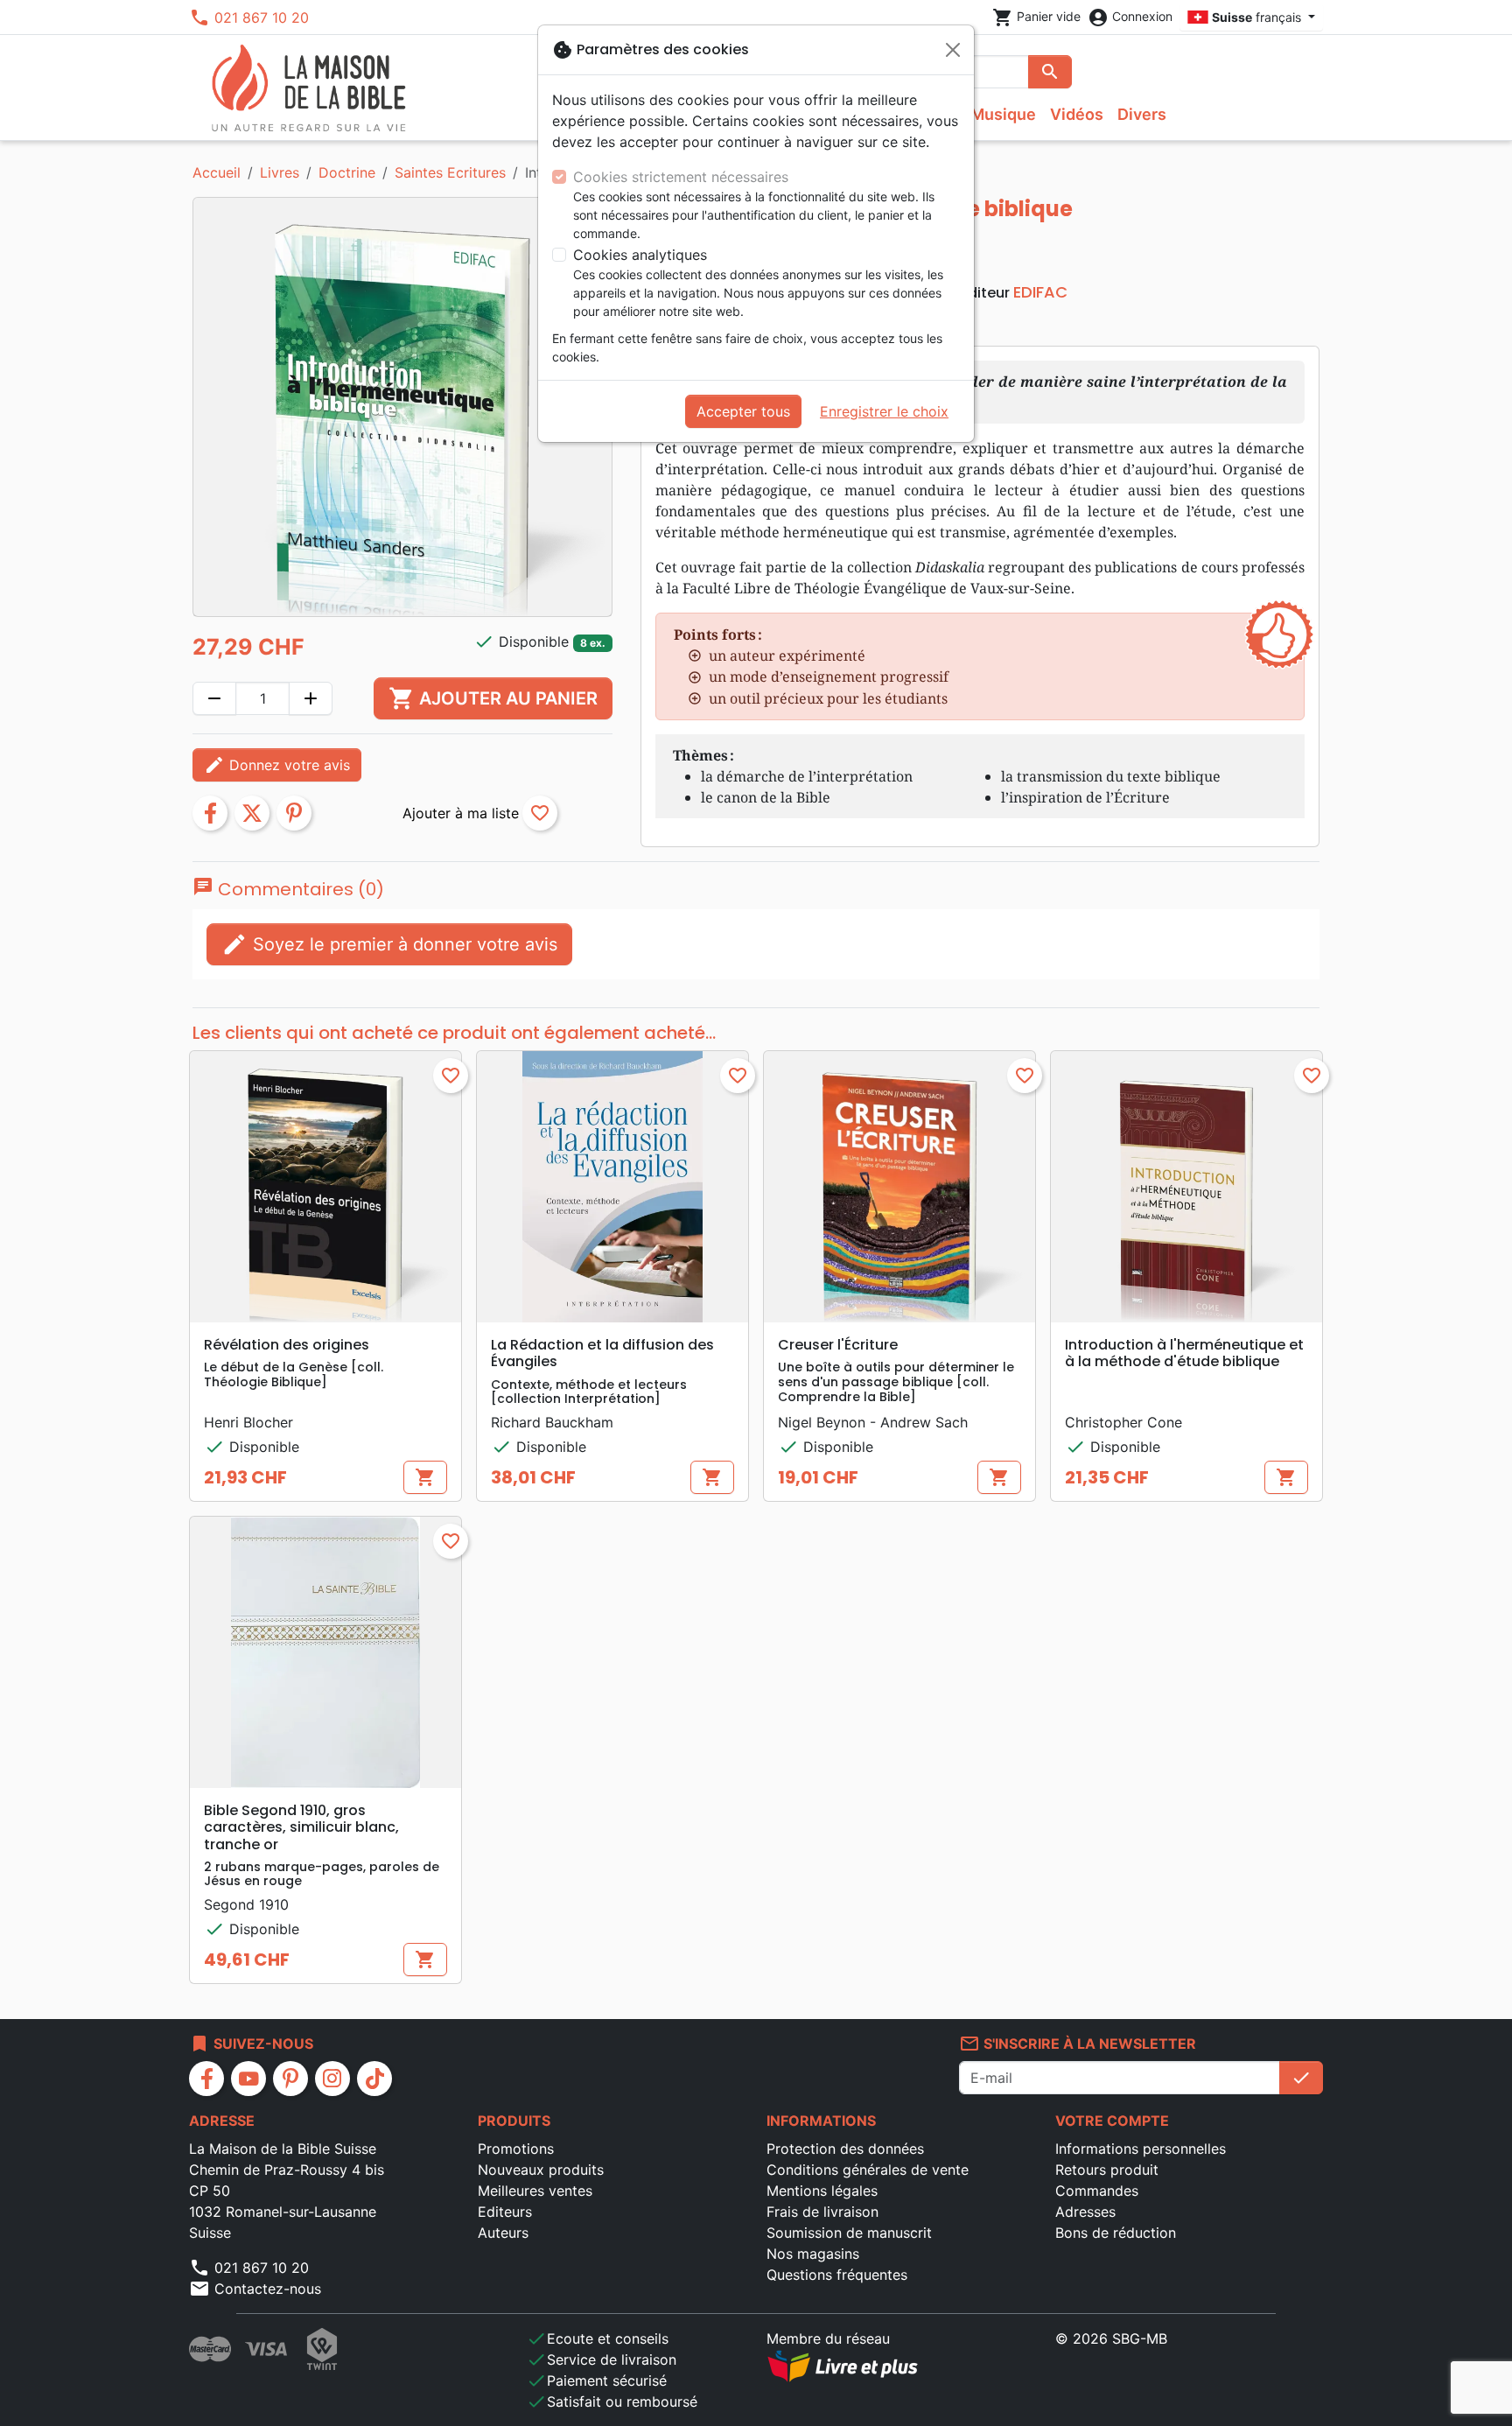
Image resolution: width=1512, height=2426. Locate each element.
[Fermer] (953, 50)
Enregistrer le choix (884, 411)
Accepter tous (743, 411)
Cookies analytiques (640, 255)
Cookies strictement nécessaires (681, 177)
